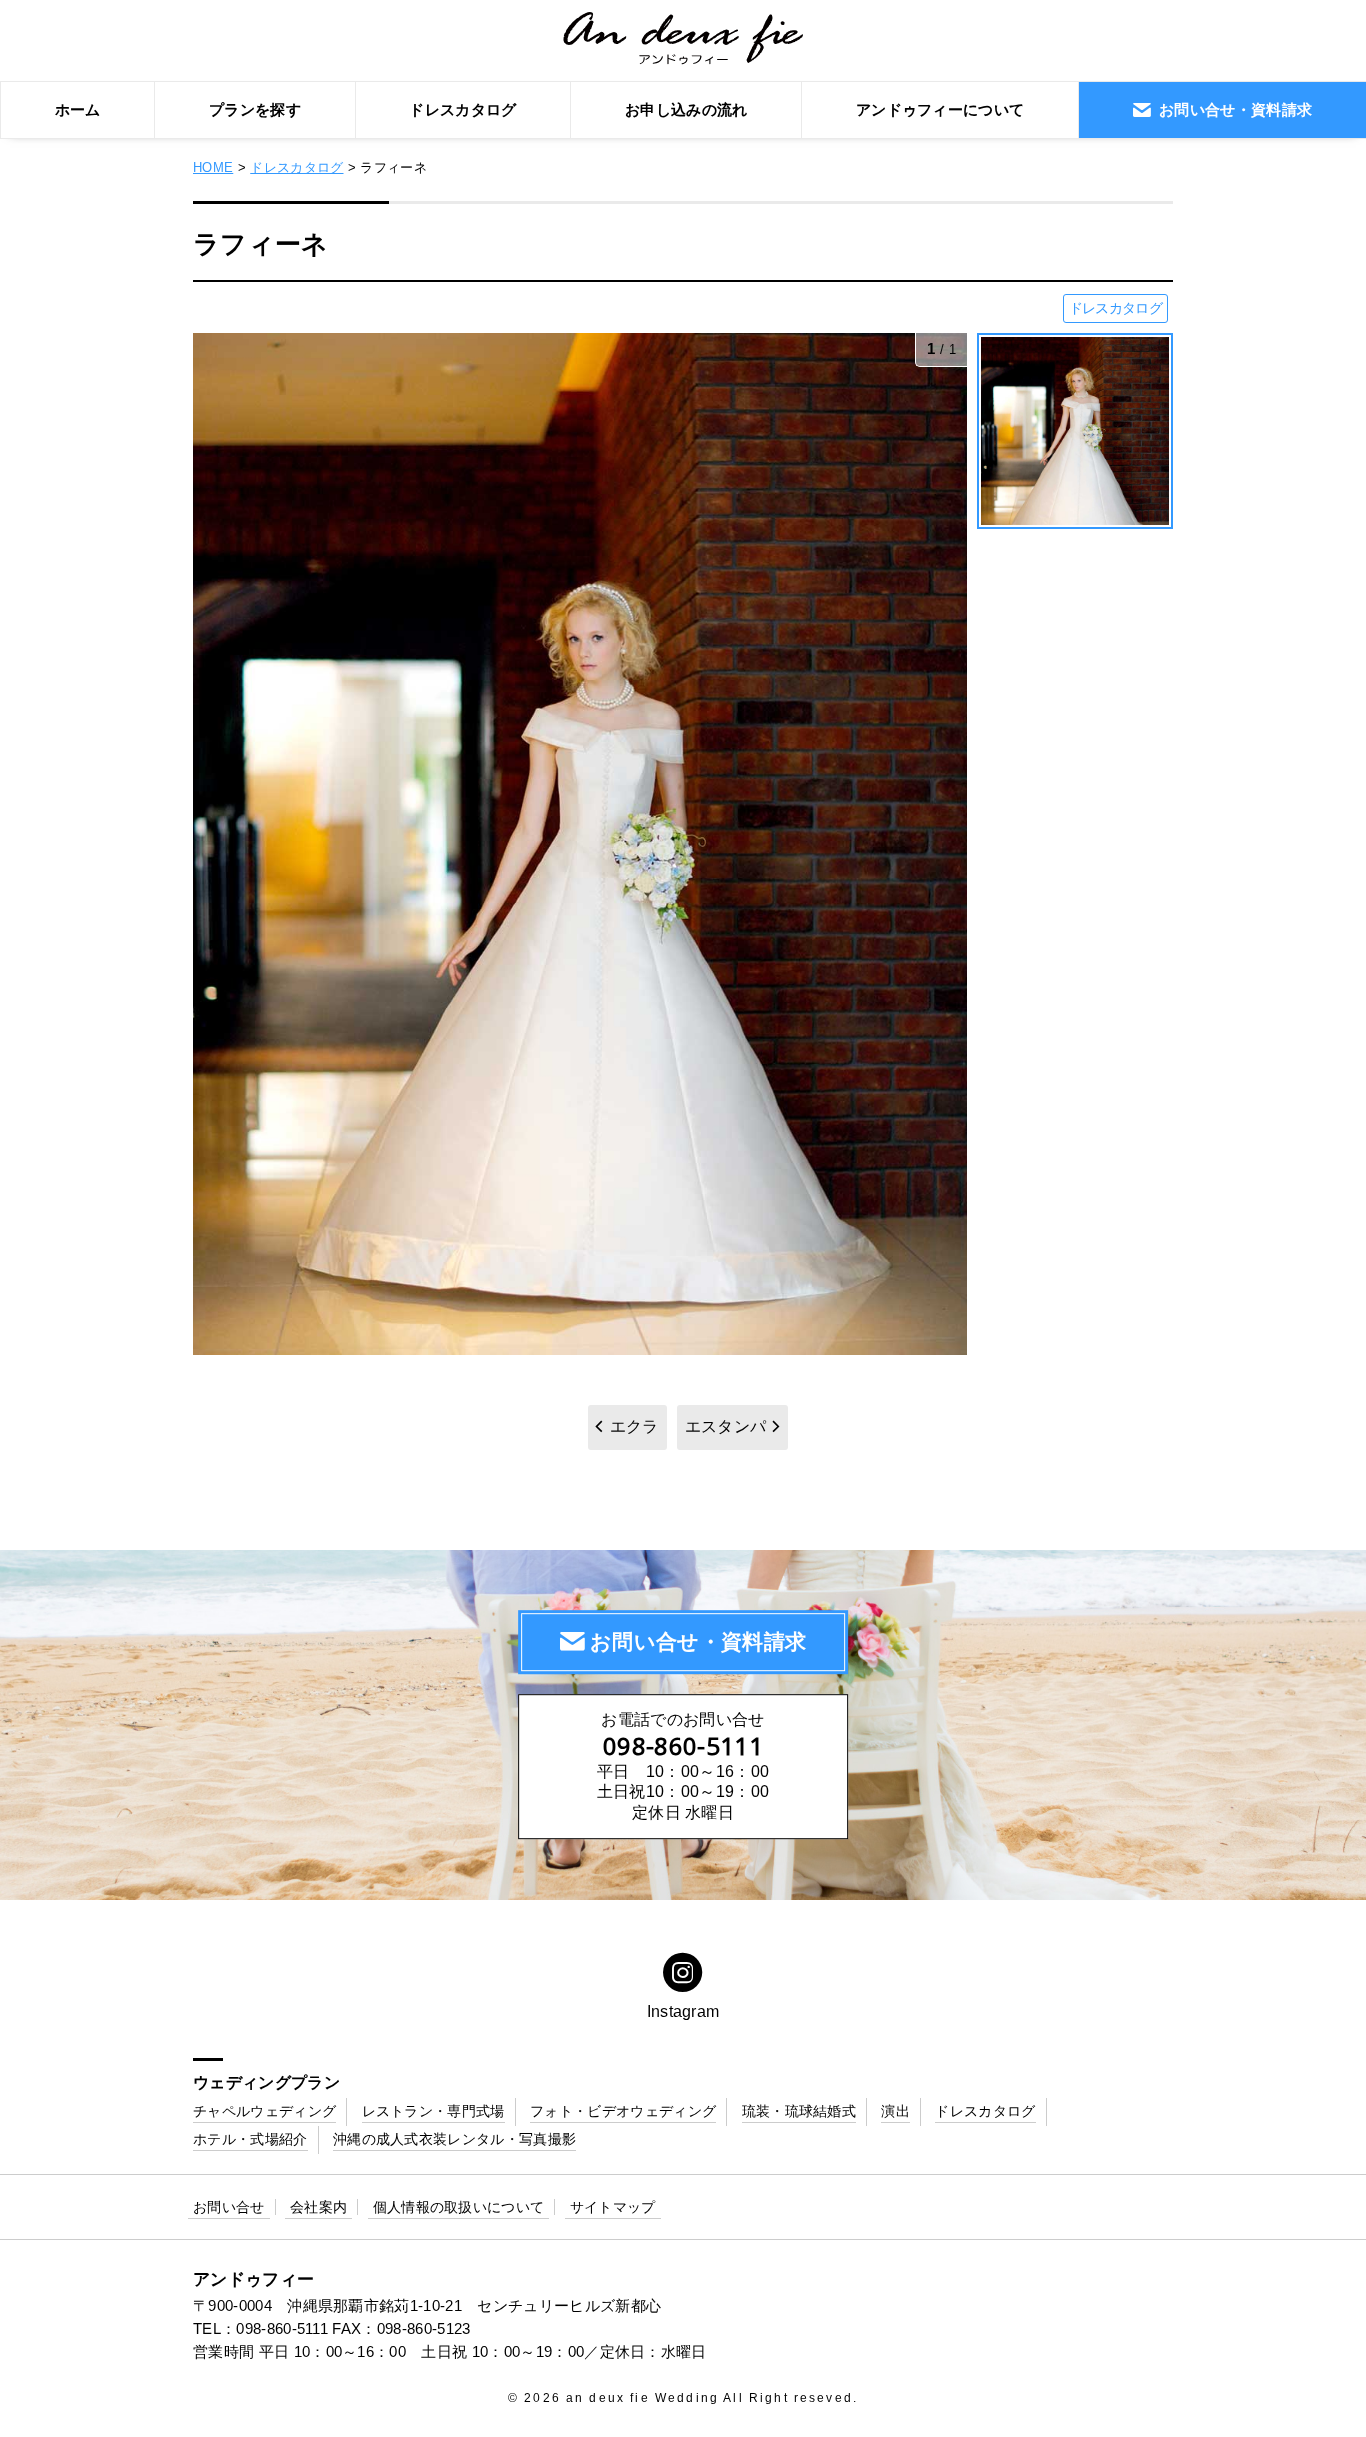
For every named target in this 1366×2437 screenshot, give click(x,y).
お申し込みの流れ (686, 109)
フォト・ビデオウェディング (623, 2111)
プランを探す (255, 109)
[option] (580, 844)
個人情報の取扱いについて (459, 2207)
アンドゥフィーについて (940, 109)
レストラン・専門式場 (433, 2111)
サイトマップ (613, 2207)
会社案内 (318, 2207)
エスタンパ (726, 1426)
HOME (213, 167)
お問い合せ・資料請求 (698, 1642)
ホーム (78, 109)
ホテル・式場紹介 (250, 2139)
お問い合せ (229, 2207)
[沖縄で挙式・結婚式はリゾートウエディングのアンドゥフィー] (683, 54)
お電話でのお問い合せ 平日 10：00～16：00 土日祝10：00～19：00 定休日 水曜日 (683, 1766)
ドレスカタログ (462, 109)
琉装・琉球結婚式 (799, 2111)
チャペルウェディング (264, 2111)
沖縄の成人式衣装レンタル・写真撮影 (454, 2139)
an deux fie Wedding (642, 2398)
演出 (895, 2111)
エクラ (634, 1426)
